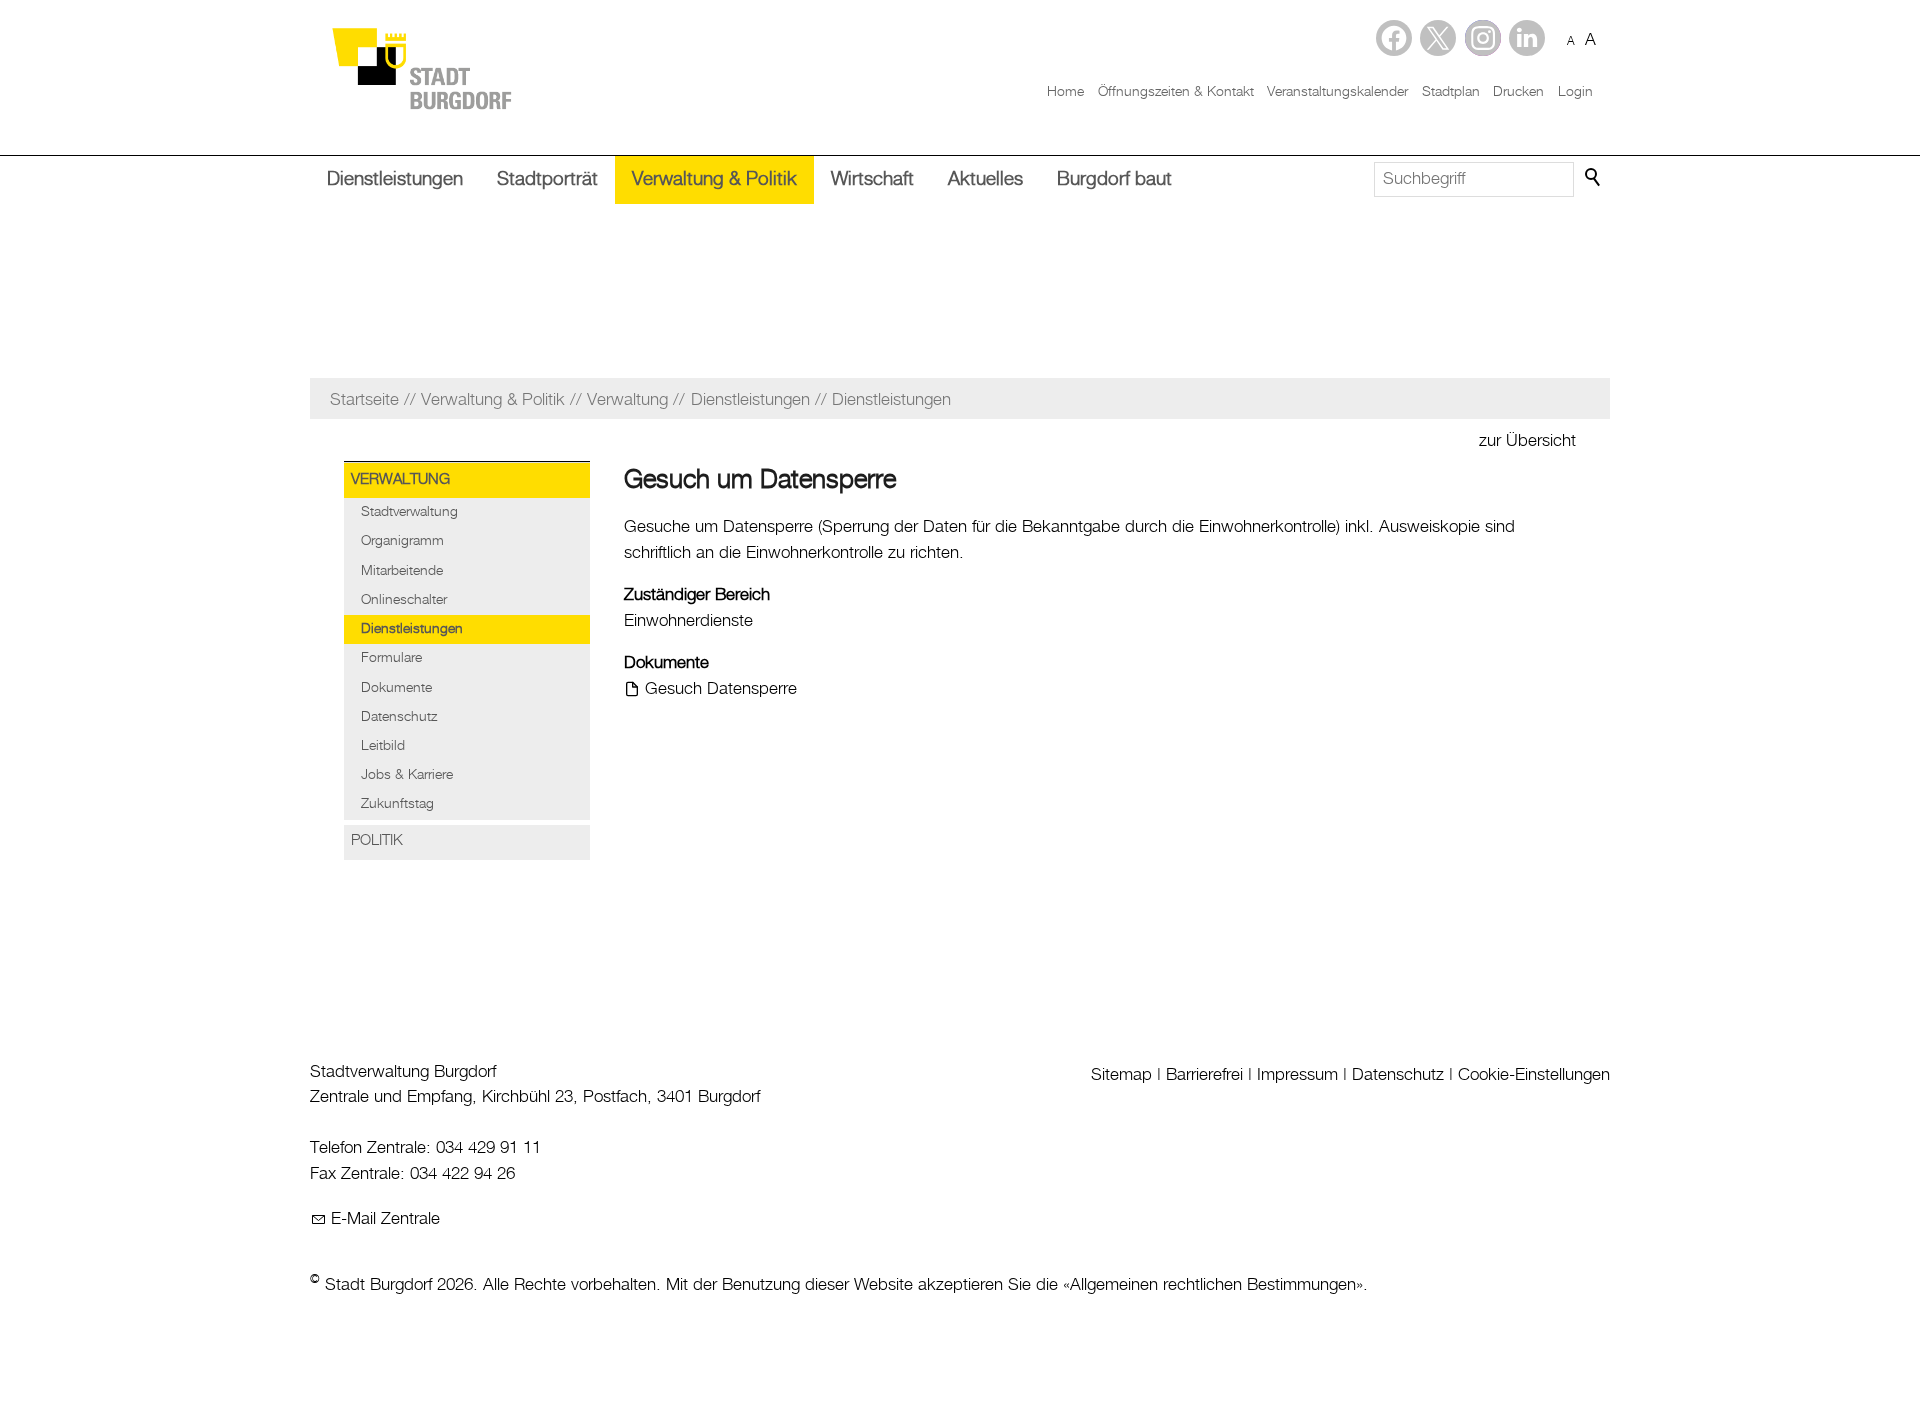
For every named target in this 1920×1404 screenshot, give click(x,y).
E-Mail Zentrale (385, 1219)
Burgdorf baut (1114, 179)
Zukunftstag (397, 804)
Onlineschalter (404, 600)
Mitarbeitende (402, 571)
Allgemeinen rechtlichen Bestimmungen (1213, 1285)
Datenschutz (399, 717)
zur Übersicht (1527, 441)
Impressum (1297, 1075)
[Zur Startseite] (421, 67)
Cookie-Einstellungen (1534, 1075)
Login (1575, 92)
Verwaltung (400, 480)
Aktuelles (985, 179)
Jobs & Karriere (407, 775)
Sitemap (1121, 1075)
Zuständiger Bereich (697, 595)
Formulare (391, 658)
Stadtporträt (547, 179)
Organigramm (402, 541)
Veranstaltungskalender (1337, 92)
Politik (377, 841)
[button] (1527, 38)
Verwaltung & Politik (714, 179)
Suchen (1594, 178)
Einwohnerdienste (688, 621)
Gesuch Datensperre (721, 689)
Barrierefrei (1204, 1075)
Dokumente (396, 688)
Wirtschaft (872, 179)
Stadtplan (1451, 92)
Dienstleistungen (395, 179)
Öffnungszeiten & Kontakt (1176, 92)
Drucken (1518, 92)
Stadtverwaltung (409, 512)
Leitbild (383, 746)
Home (1065, 92)
